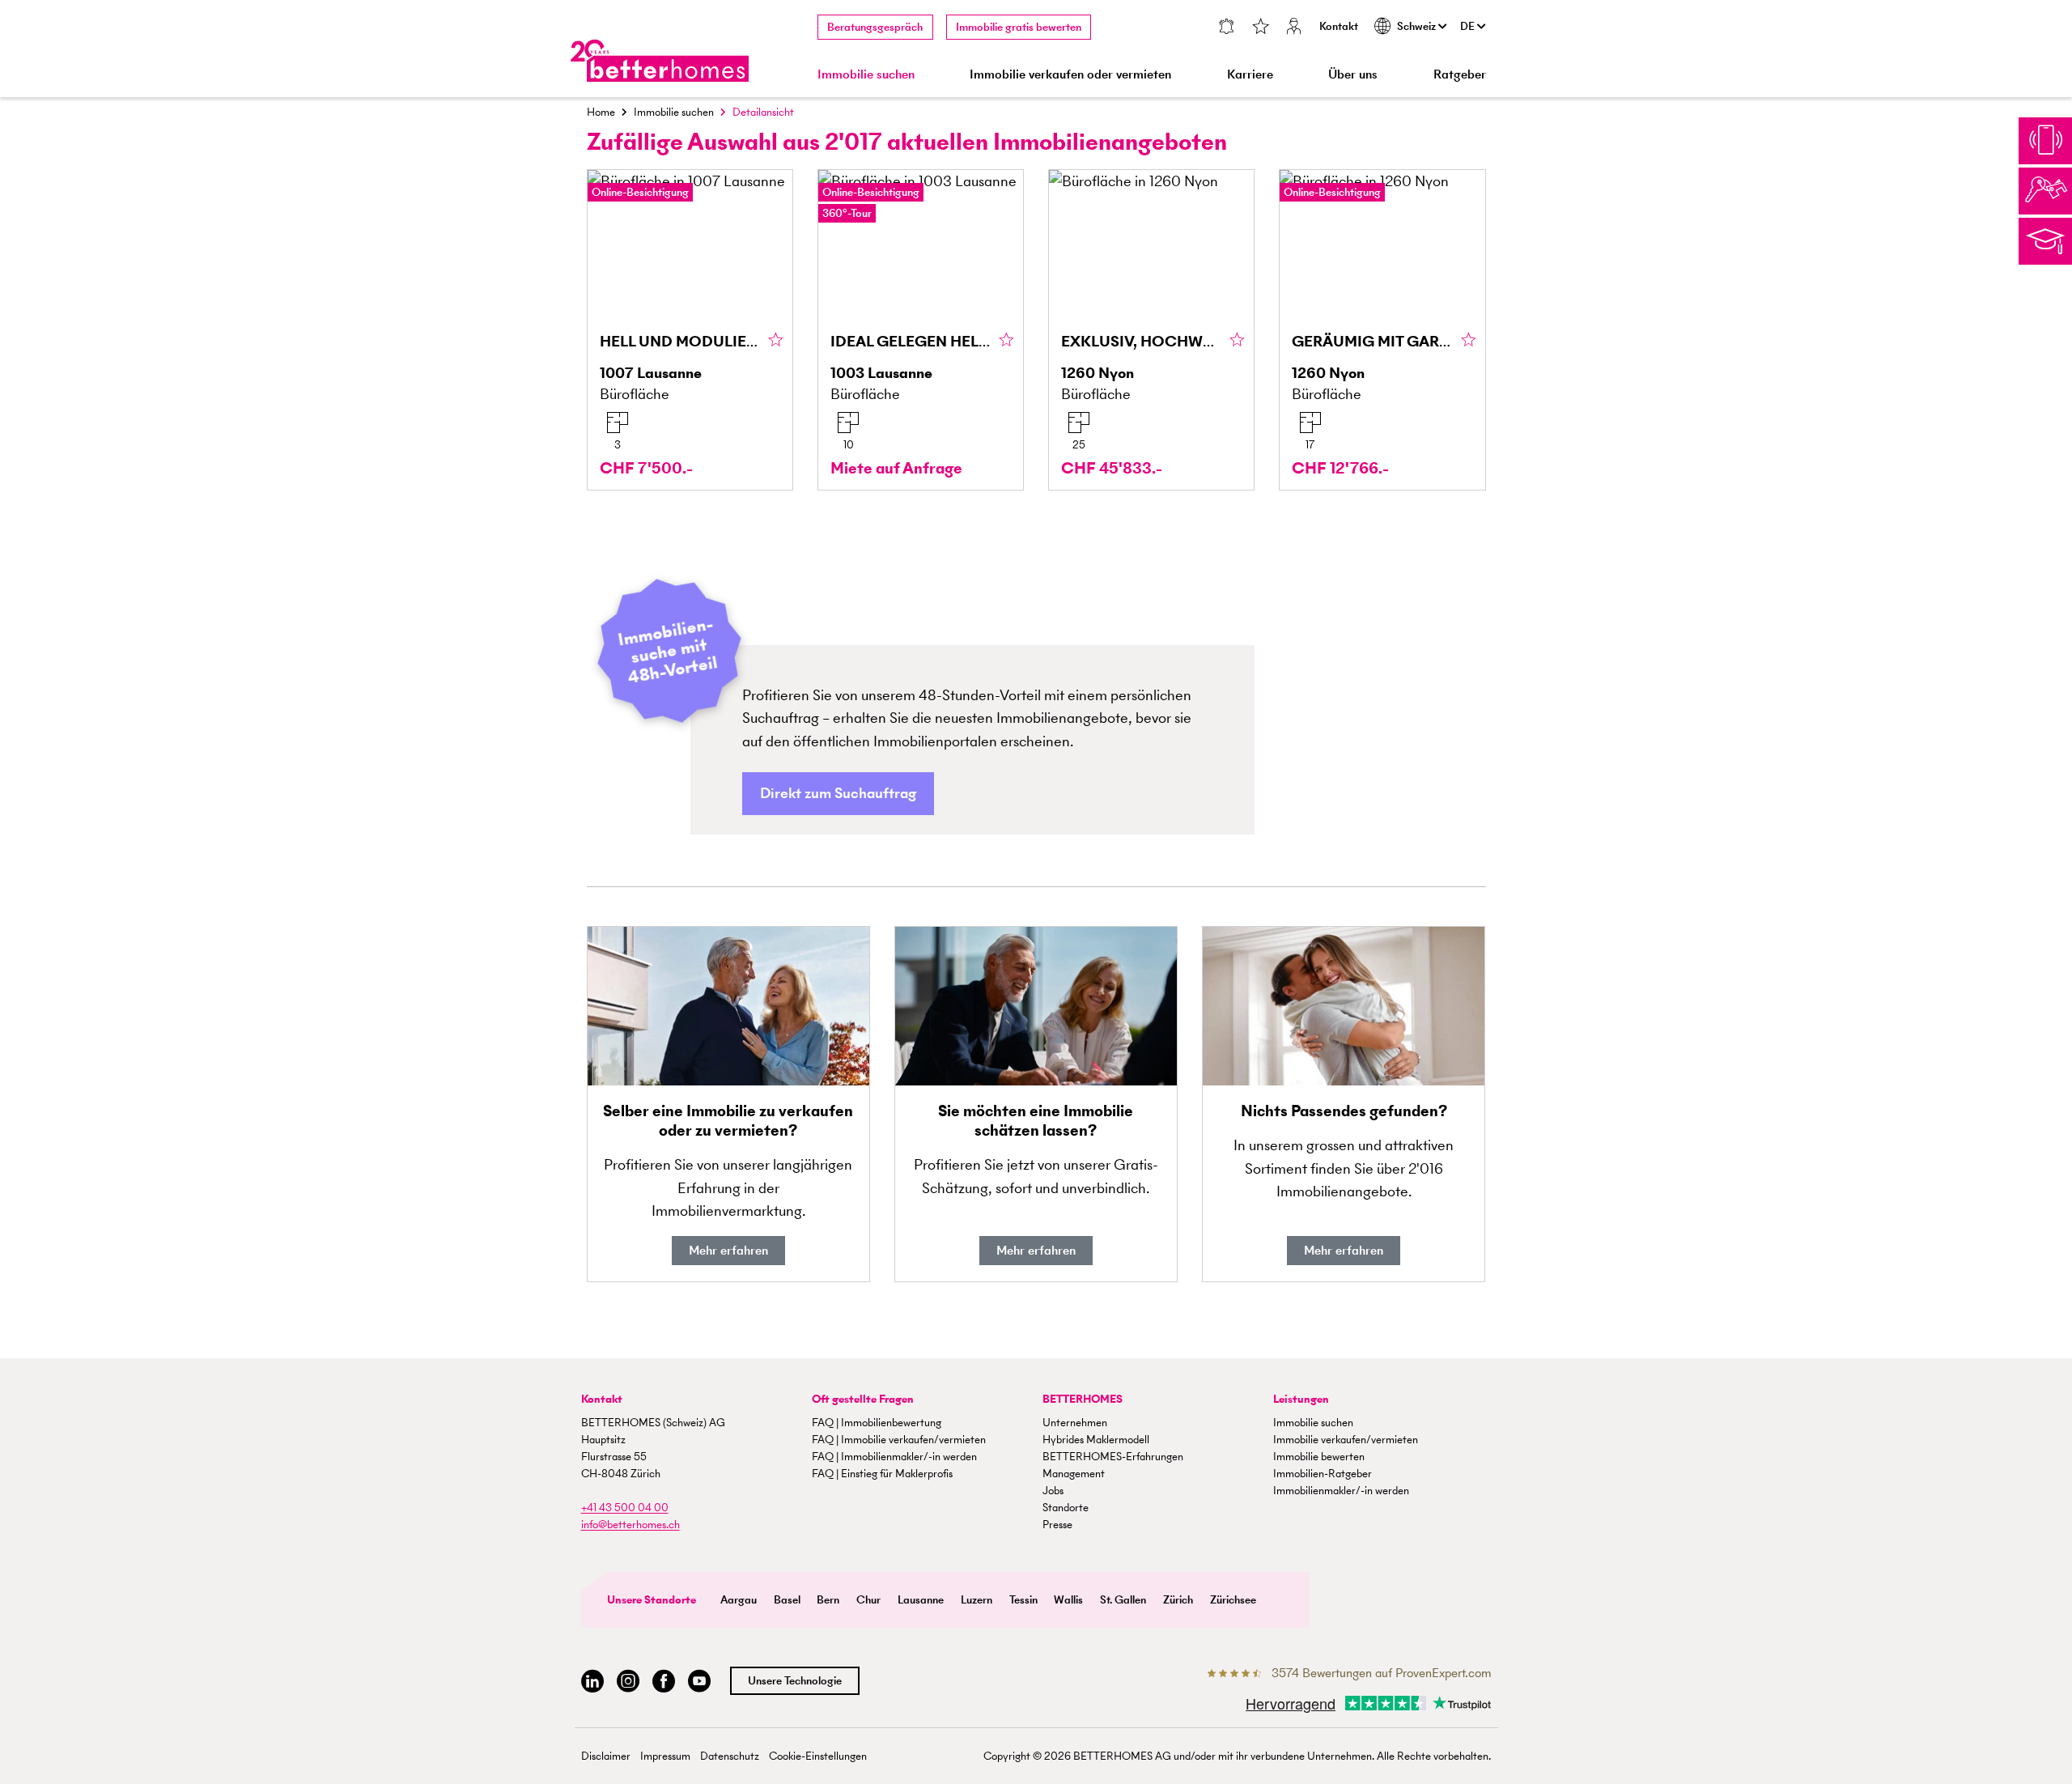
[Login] (1294, 28)
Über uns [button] (1353, 74)
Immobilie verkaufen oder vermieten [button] (1070, 74)
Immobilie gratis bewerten (1019, 27)
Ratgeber (1460, 74)
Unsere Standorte (652, 1600)
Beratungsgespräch (875, 27)
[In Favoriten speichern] (776, 341)
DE (1469, 26)
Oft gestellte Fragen (863, 1399)
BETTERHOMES (1083, 1399)
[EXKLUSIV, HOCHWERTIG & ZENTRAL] (1151, 330)
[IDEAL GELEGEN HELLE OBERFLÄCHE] (921, 330)
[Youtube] (699, 1682)
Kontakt (1339, 26)
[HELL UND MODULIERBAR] (690, 330)
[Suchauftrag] (1226, 28)
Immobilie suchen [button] (866, 74)
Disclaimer (606, 1756)
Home (601, 112)
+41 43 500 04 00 (625, 1508)
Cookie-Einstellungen (818, 1756)
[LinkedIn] (592, 1682)
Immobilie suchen (674, 112)
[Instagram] (628, 1682)
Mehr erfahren (728, 1250)
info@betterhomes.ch (631, 1525)
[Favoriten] (1260, 28)
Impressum (665, 1756)
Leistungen (1301, 1399)
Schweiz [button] (1418, 26)
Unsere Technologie (795, 1681)
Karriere (1250, 74)
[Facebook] (664, 1682)
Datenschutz (730, 1756)
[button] (838, 794)
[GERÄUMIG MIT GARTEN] (1382, 330)
